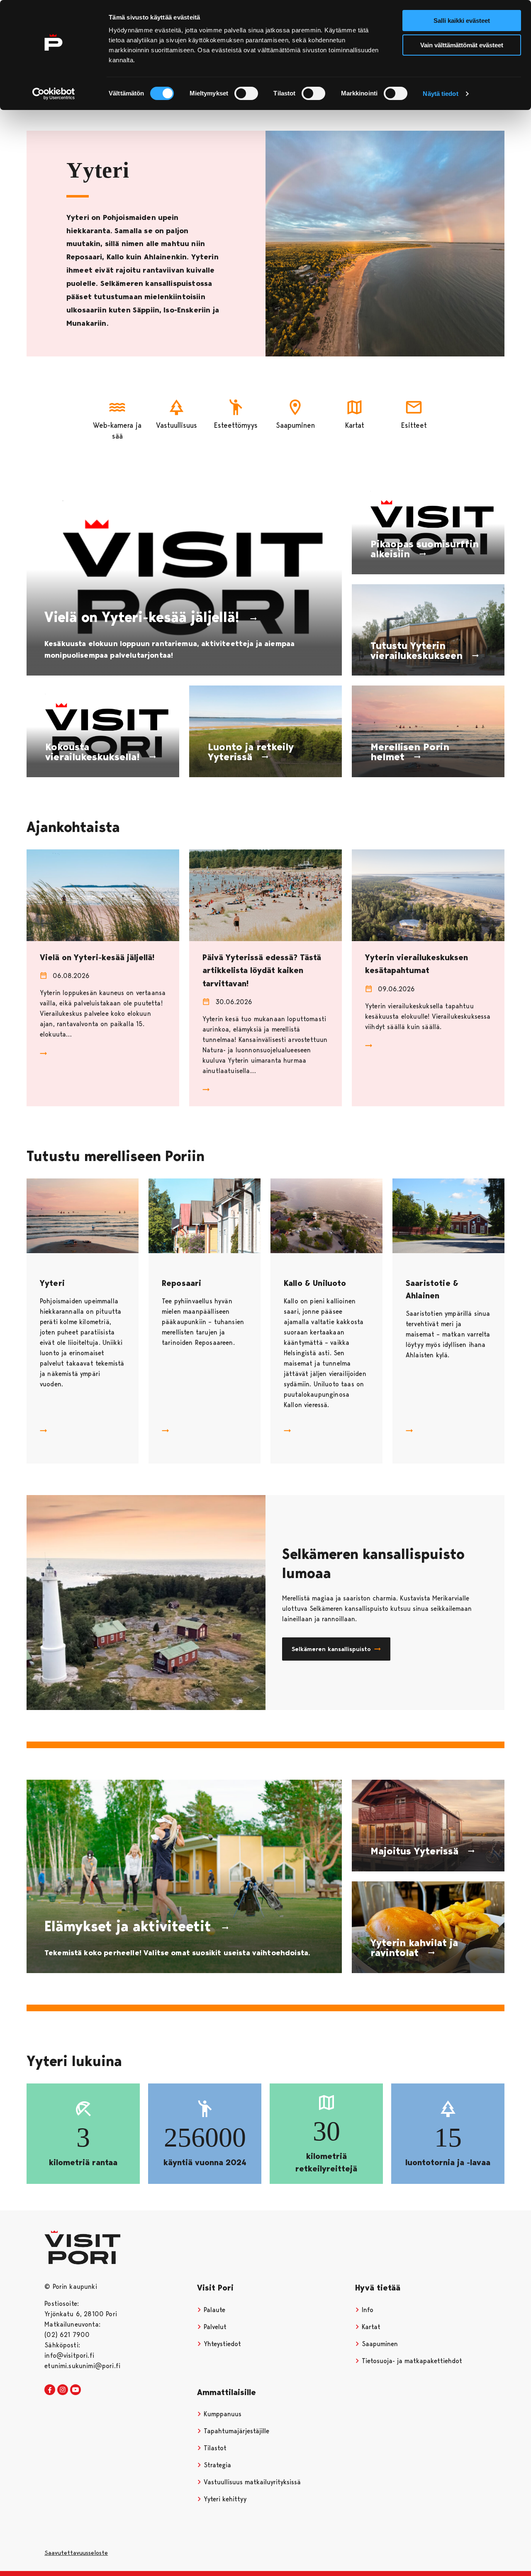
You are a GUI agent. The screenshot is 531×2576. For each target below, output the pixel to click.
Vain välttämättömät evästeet (462, 45)
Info (367, 2310)
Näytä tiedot (440, 94)
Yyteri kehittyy (224, 2499)
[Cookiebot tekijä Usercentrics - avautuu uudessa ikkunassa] (54, 94)
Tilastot (214, 2448)
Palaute (213, 2310)
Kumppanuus (222, 2414)
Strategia (216, 2465)
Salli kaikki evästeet (462, 21)
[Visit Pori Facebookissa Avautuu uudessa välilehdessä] (50, 2390)
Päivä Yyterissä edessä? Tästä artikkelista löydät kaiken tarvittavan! (262, 970)
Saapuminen (379, 2344)
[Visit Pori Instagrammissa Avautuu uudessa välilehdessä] (63, 2390)
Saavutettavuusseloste (76, 2553)
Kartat (370, 2327)
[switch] (246, 93)
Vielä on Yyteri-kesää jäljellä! (97, 957)
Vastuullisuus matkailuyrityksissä (251, 2482)
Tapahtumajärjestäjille (235, 2431)
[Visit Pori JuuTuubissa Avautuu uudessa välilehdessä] (76, 2390)
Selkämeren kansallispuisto (331, 1649)
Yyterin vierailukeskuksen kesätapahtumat (417, 964)
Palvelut (214, 2327)
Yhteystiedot (221, 2344)
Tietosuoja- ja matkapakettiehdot (411, 2361)
